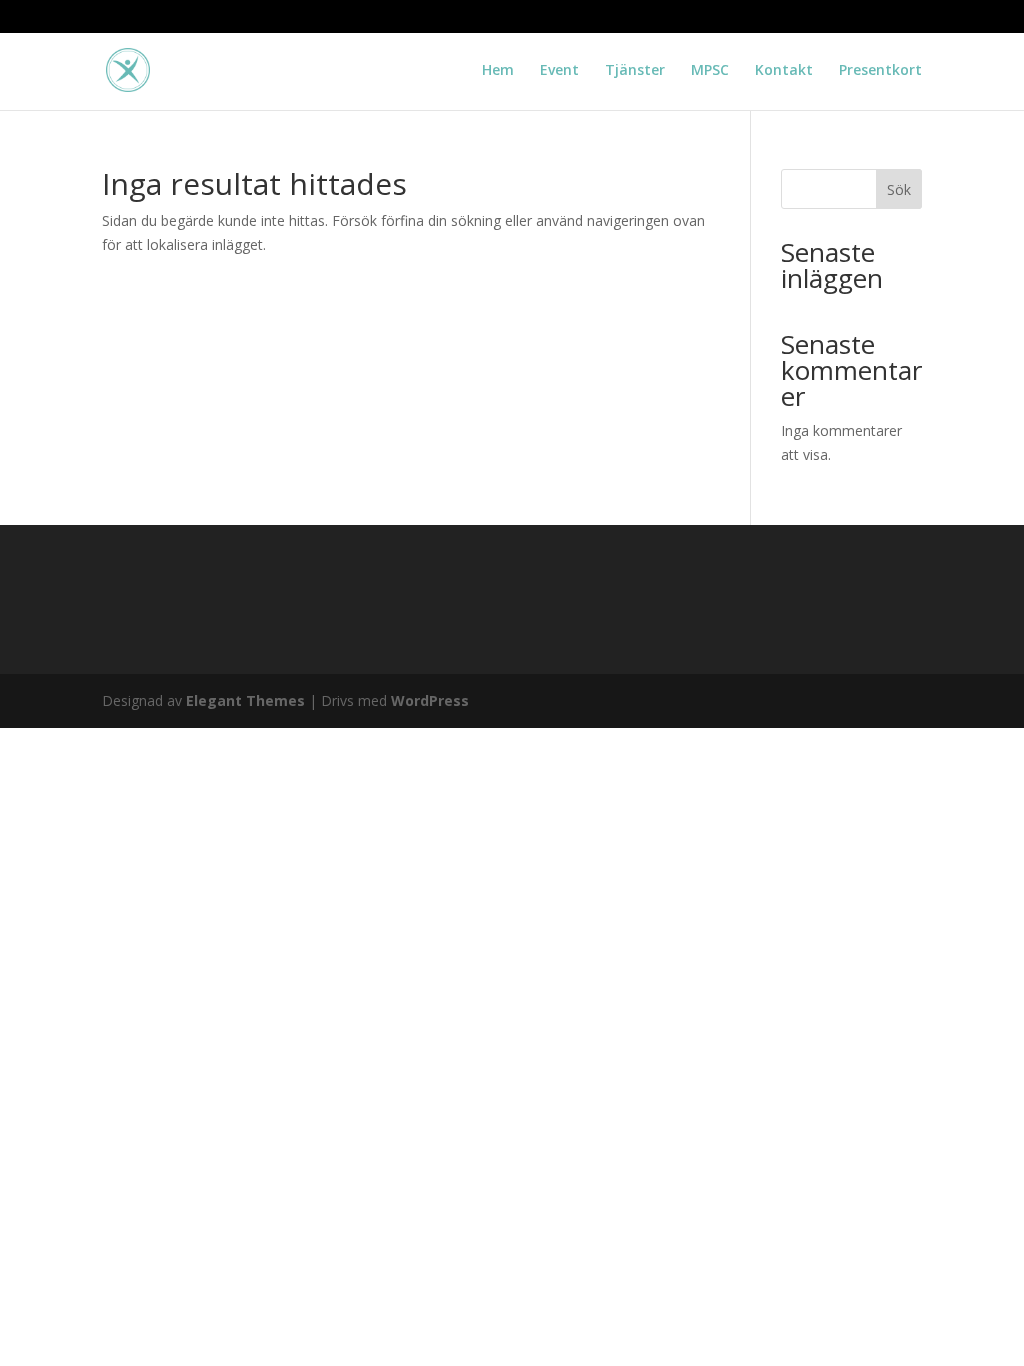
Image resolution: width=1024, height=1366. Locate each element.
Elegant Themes (245, 700)
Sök (899, 189)
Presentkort (880, 71)
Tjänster (635, 71)
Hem (498, 71)
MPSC (710, 71)
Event (559, 71)
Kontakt (784, 71)
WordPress (430, 700)
